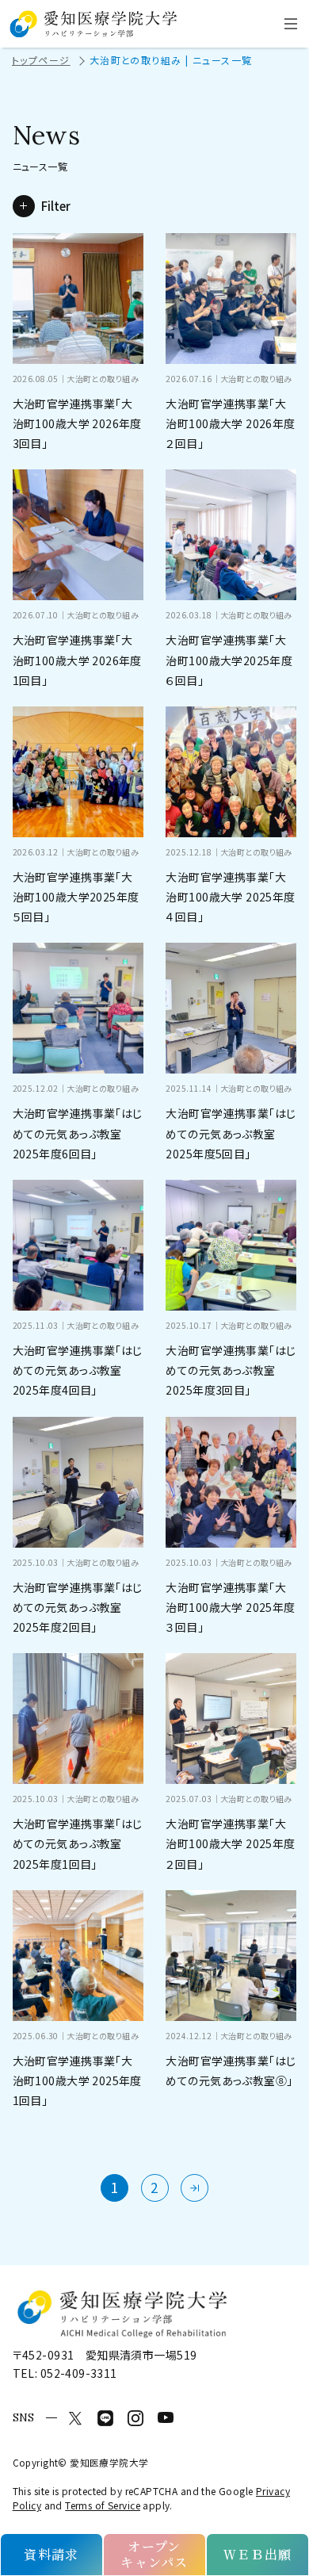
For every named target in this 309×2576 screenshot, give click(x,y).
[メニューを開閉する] (291, 24)
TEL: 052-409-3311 (65, 2373)
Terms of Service (103, 2505)
